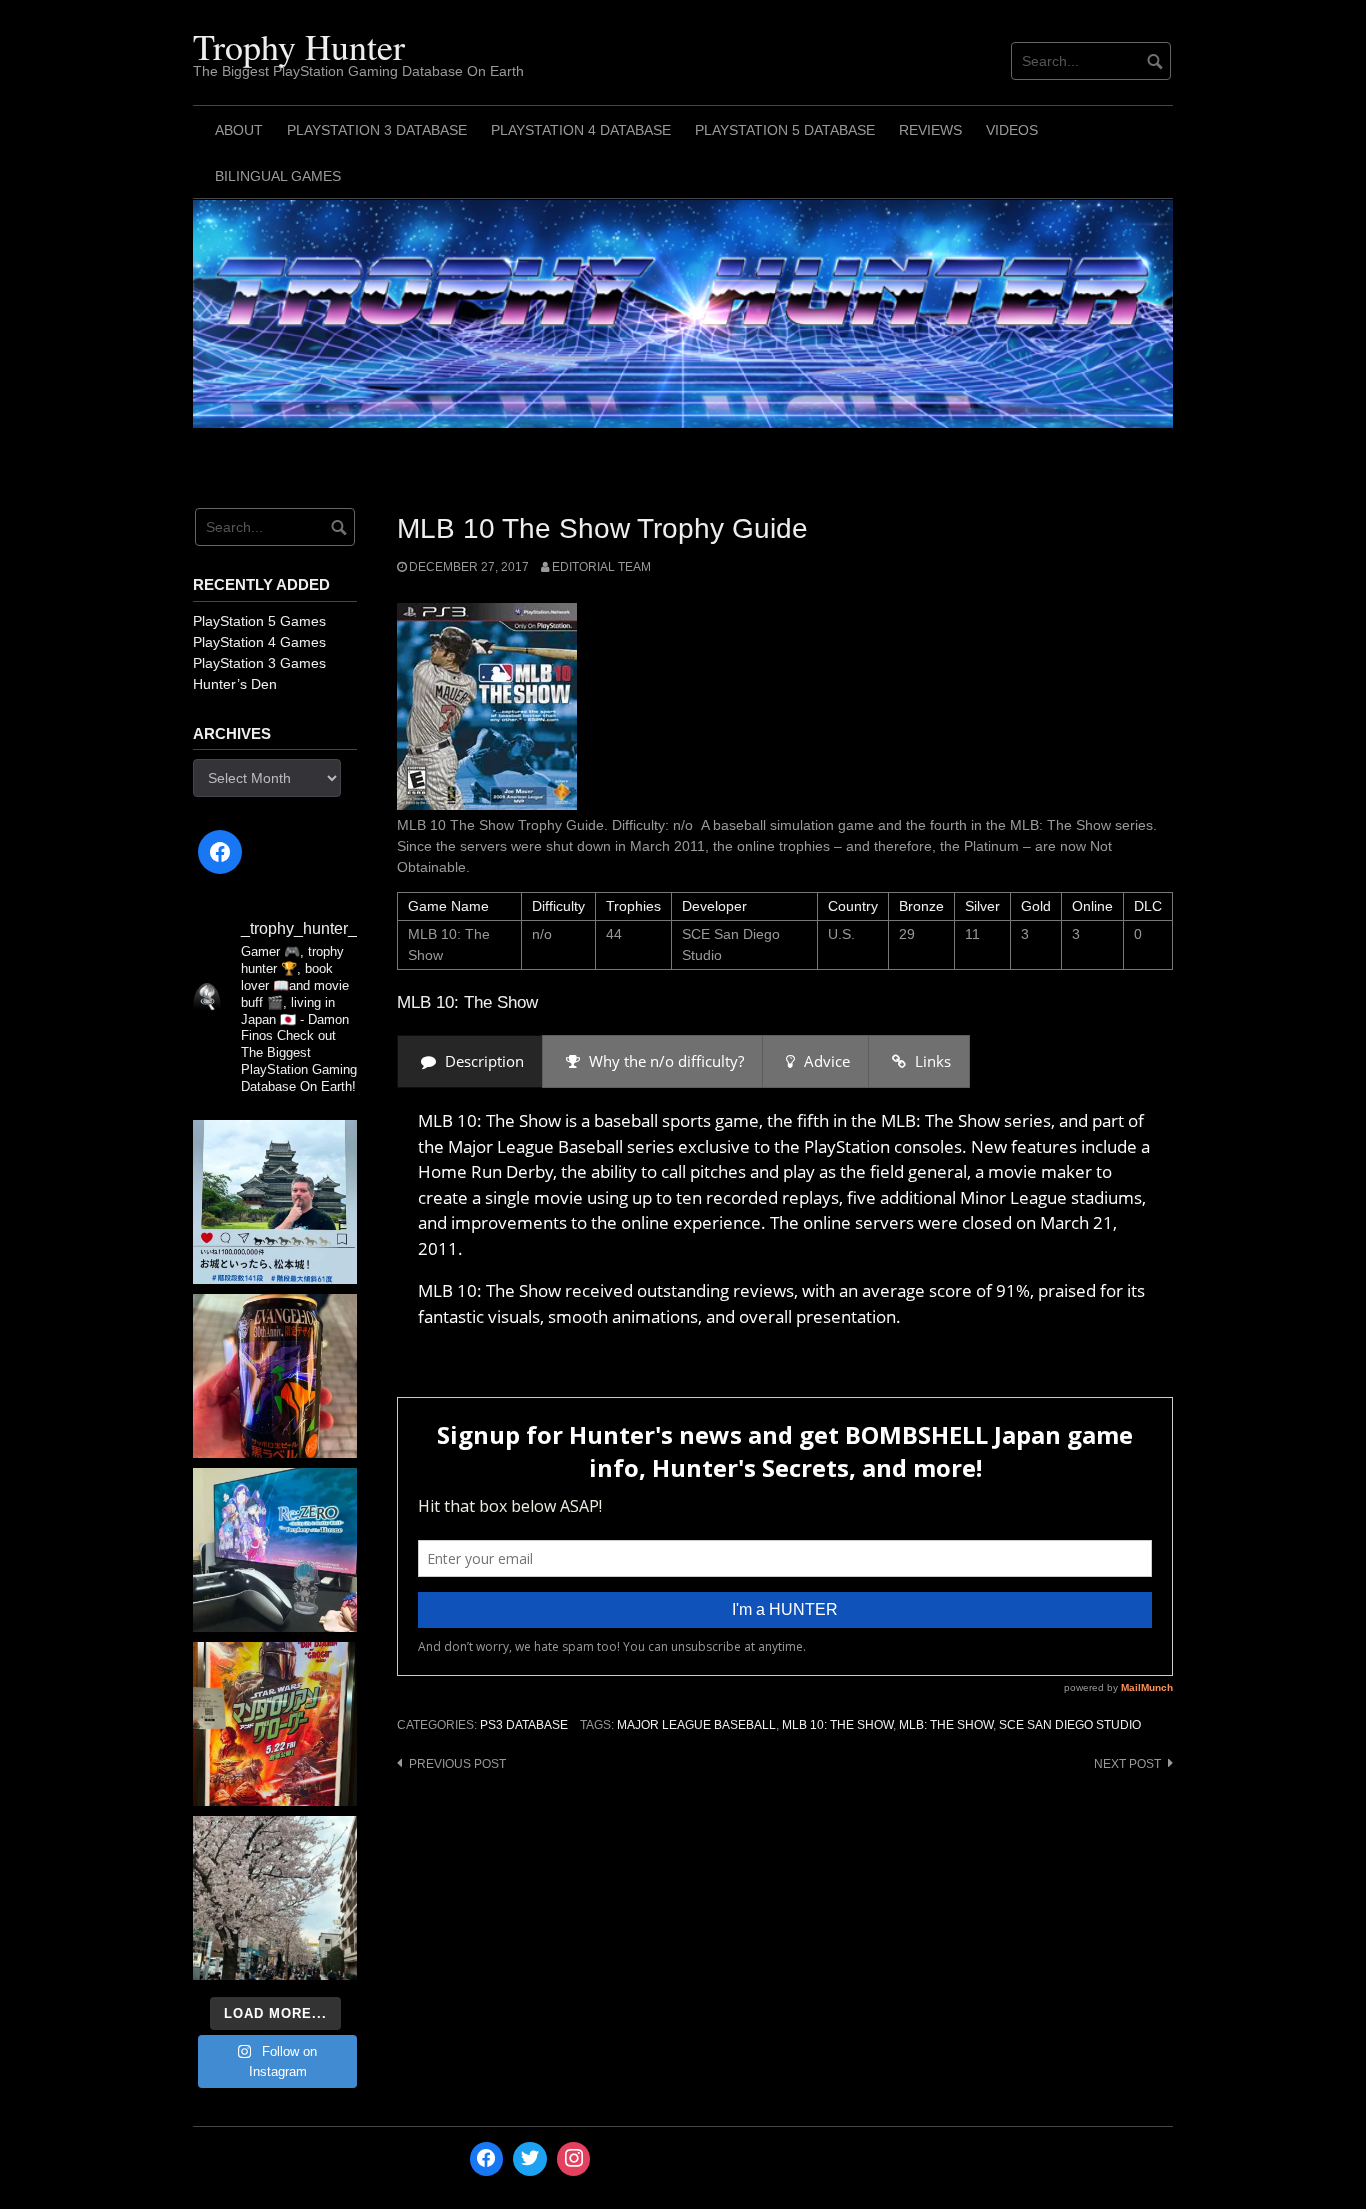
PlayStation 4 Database (581, 130)
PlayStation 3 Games (259, 663)
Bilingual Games (278, 176)
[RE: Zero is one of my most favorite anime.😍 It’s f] (275, 1550)
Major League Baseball (696, 1725)
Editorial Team (601, 567)
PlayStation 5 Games (259, 621)
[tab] (470, 1061)
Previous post (457, 1764)
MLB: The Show (946, 1725)
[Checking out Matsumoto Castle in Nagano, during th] (275, 1202)
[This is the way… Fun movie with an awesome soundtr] (275, 1724)
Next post (1127, 1764)
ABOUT (239, 130)
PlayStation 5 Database (785, 130)
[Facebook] (220, 852)
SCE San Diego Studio (1070, 1725)
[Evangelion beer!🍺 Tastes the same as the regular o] (275, 1376)
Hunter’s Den (235, 684)
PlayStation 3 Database (377, 130)
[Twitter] (530, 2159)
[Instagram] (574, 2159)
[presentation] (470, 1061)
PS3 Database (524, 1725)
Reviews (930, 130)
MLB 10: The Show (837, 1725)
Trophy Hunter (299, 46)
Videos (1012, 130)
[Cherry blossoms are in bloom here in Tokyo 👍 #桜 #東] (275, 1898)
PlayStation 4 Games (259, 642)
